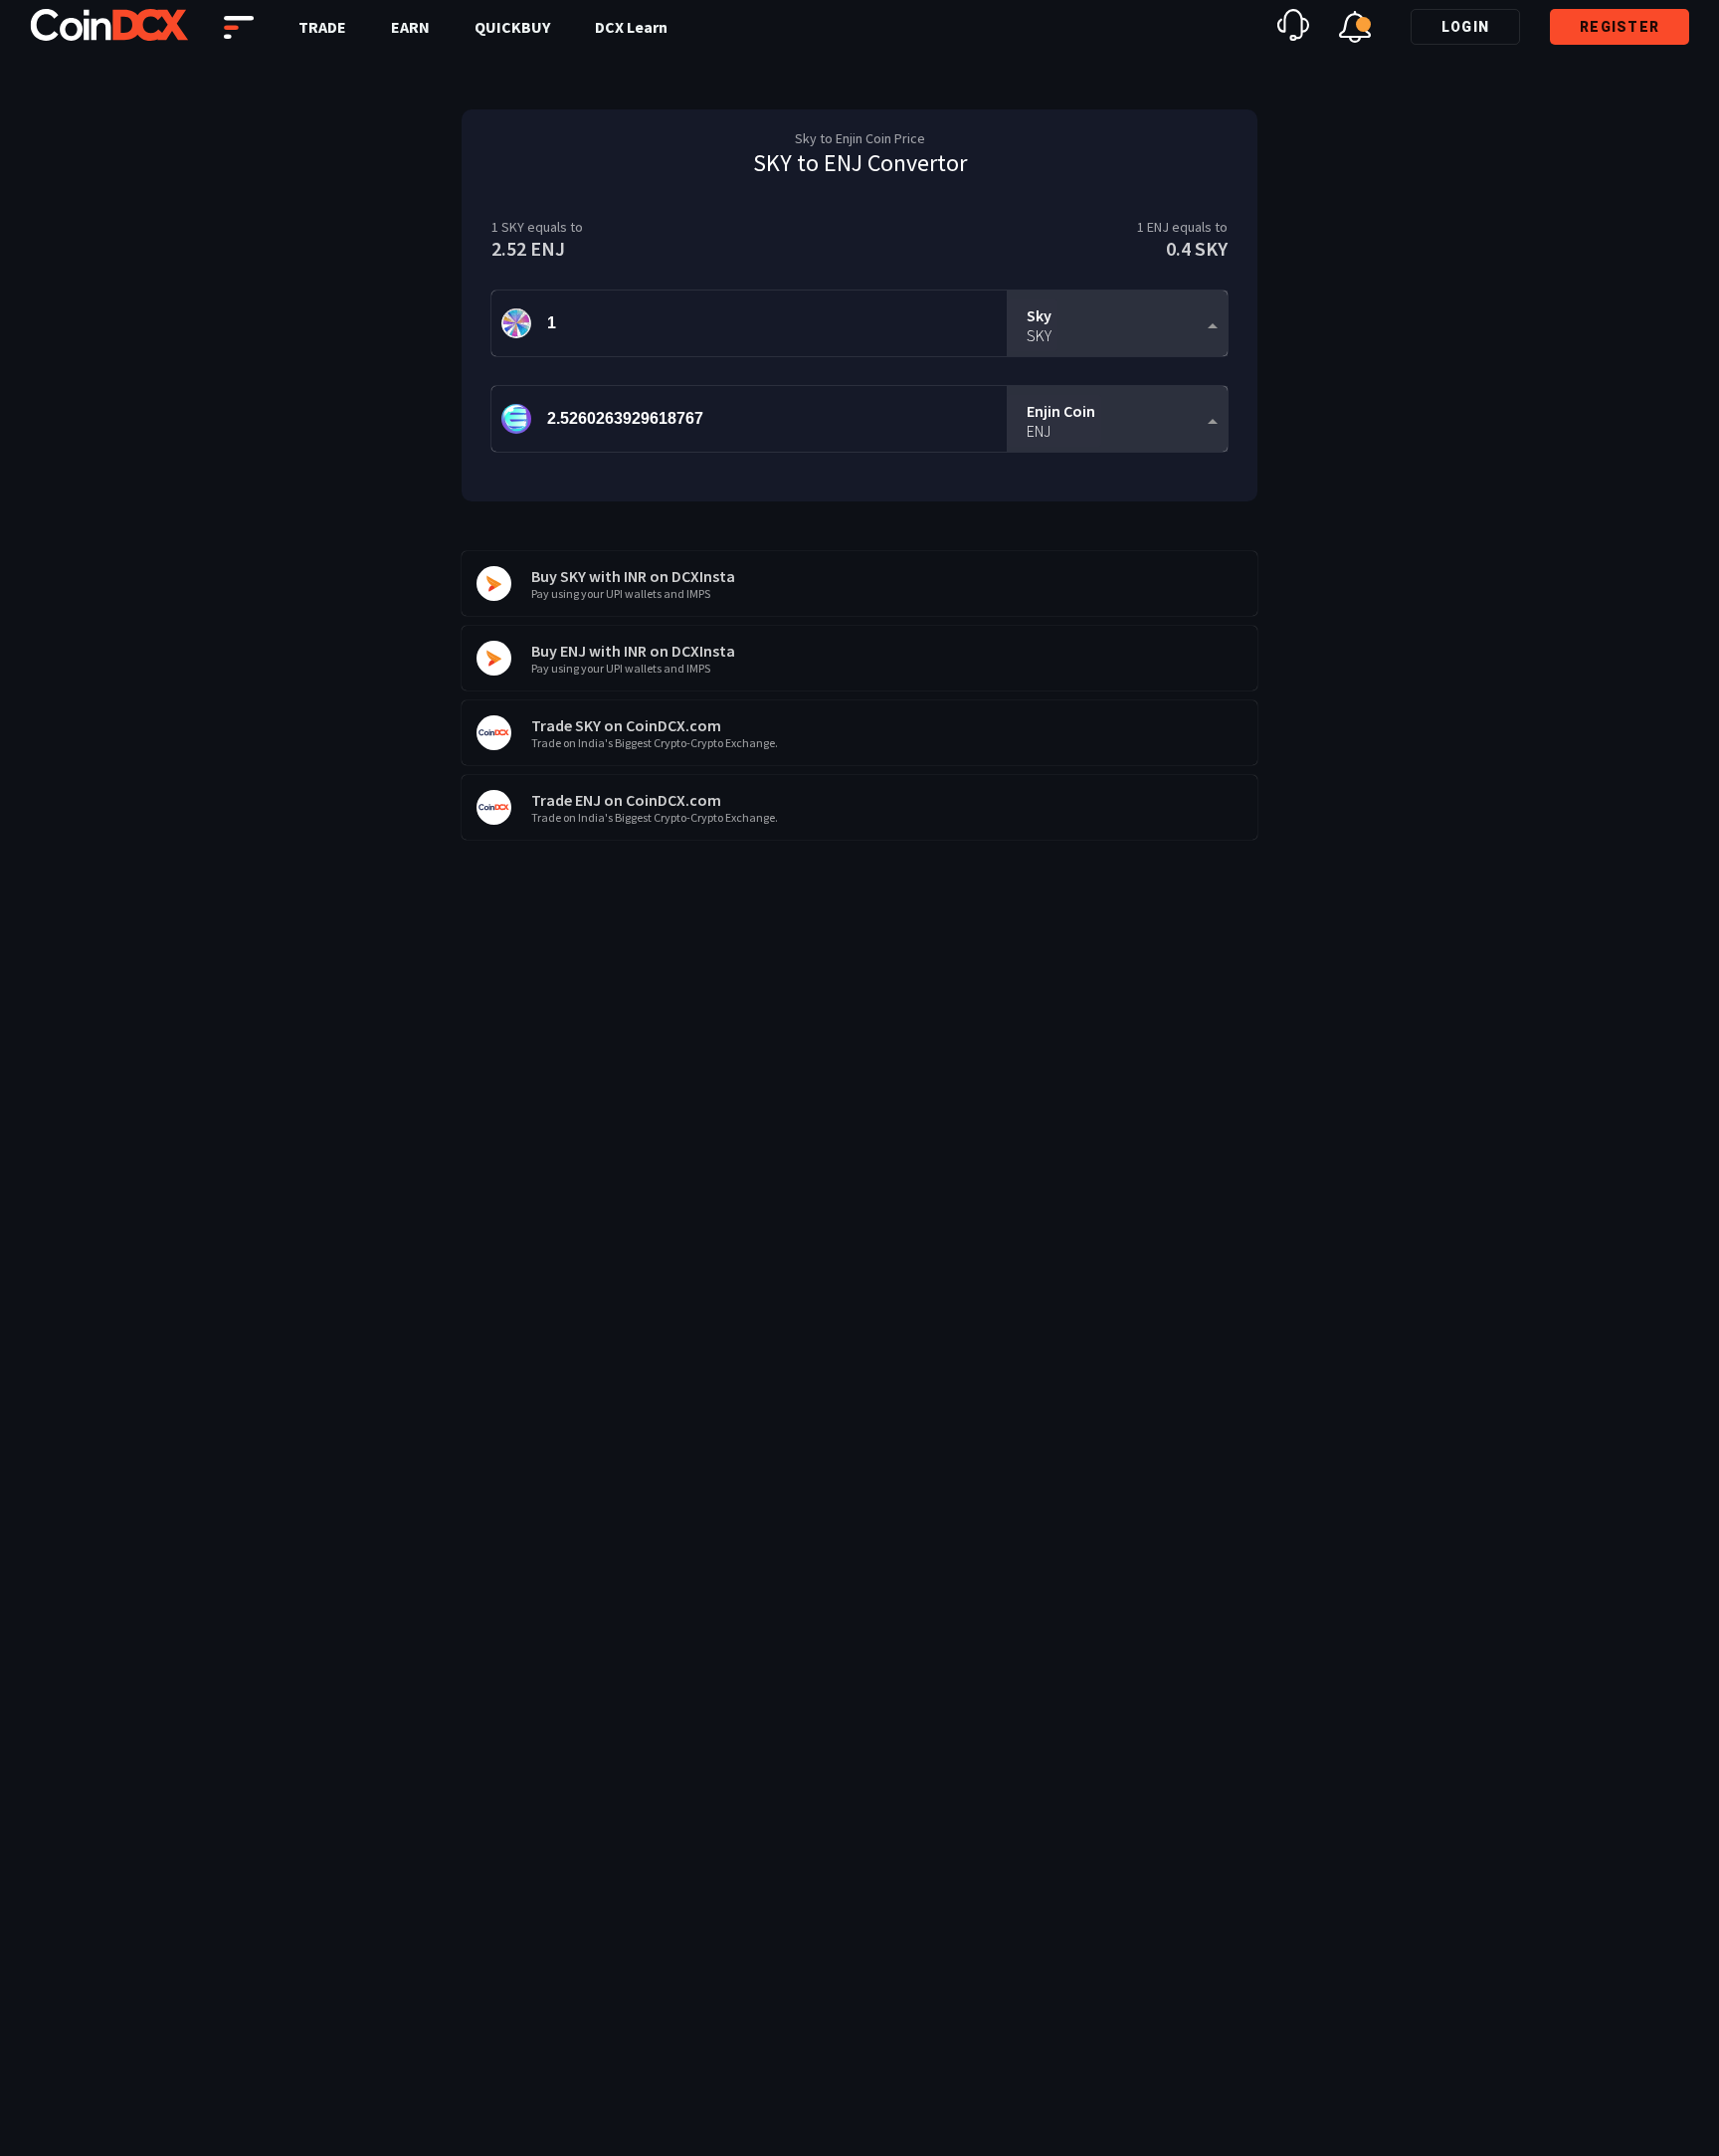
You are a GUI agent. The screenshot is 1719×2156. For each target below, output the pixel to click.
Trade (322, 27)
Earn (410, 27)
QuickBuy (512, 27)
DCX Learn (631, 27)
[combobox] (1117, 324)
